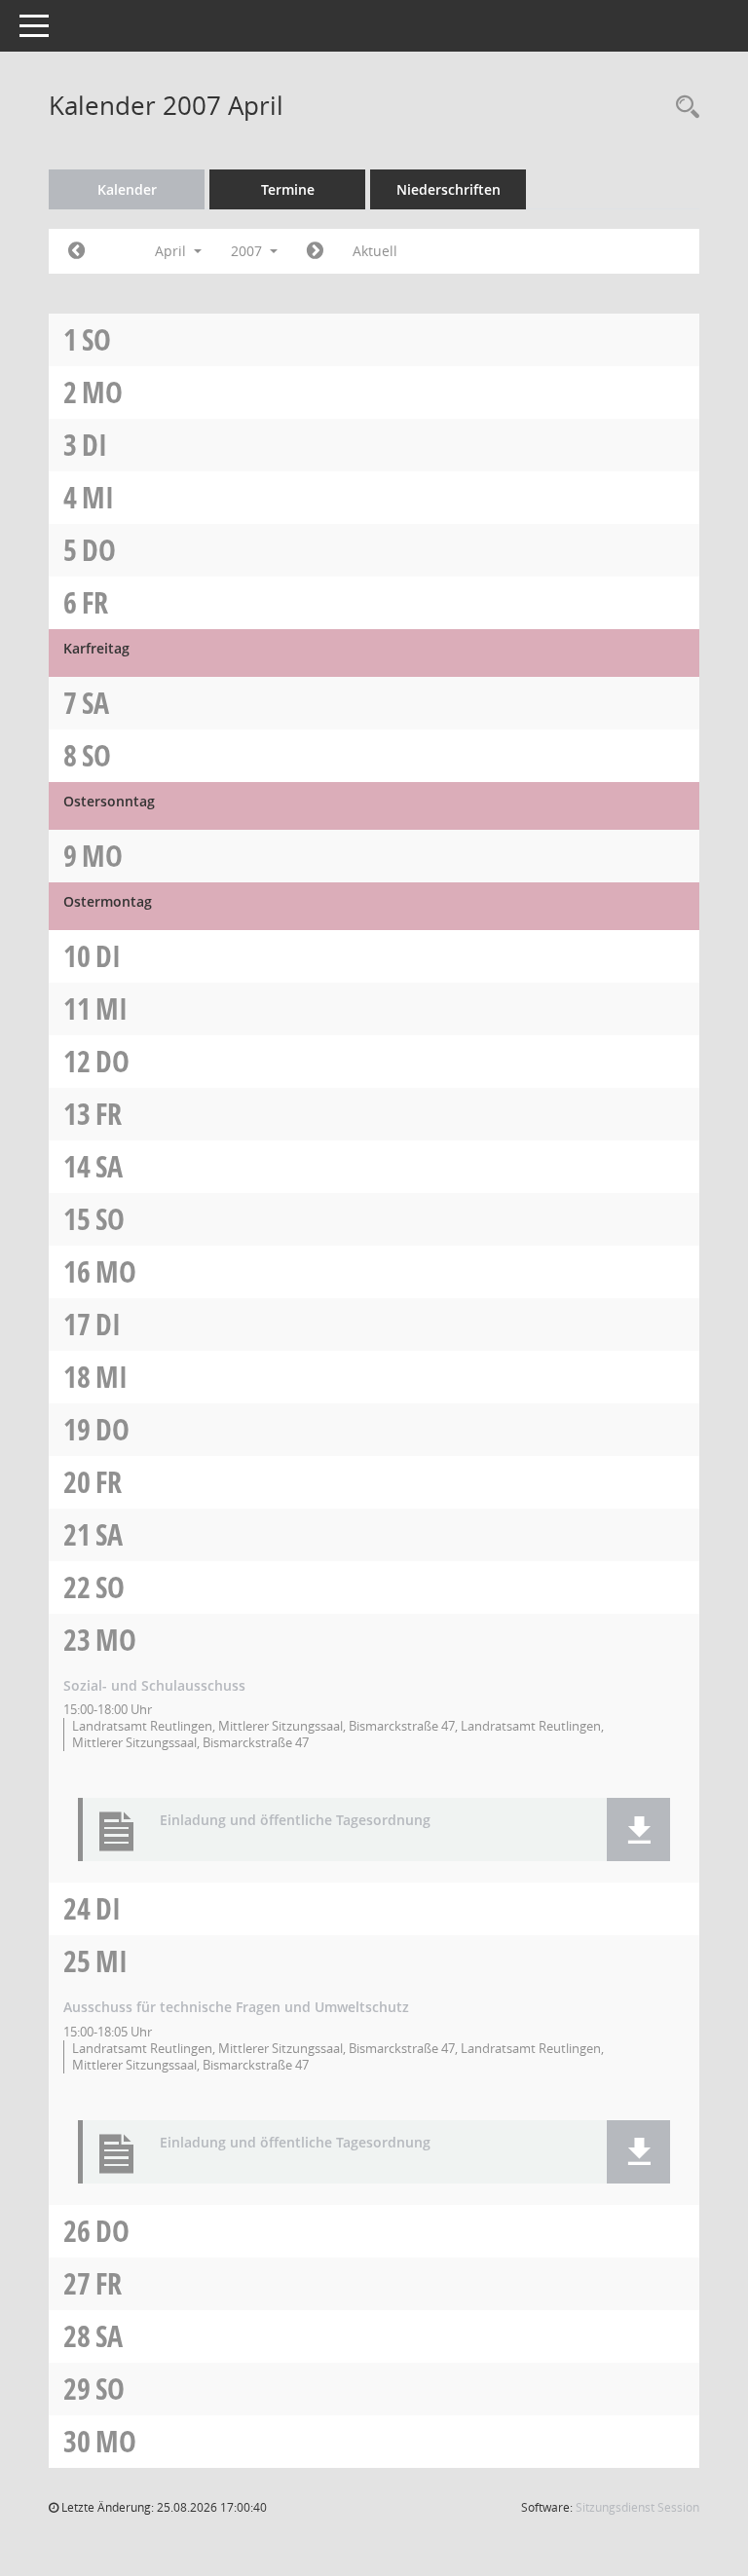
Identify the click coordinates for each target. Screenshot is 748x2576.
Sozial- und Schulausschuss (154, 1685)
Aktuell (375, 251)
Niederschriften (449, 189)
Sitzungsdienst (637, 2507)
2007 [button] (248, 251)
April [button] (172, 251)
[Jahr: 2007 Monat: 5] (315, 251)
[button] (638, 1829)
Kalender (127, 189)
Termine (288, 189)
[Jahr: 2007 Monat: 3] (76, 251)
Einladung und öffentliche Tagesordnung (295, 1821)
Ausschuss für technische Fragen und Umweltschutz (236, 2007)
